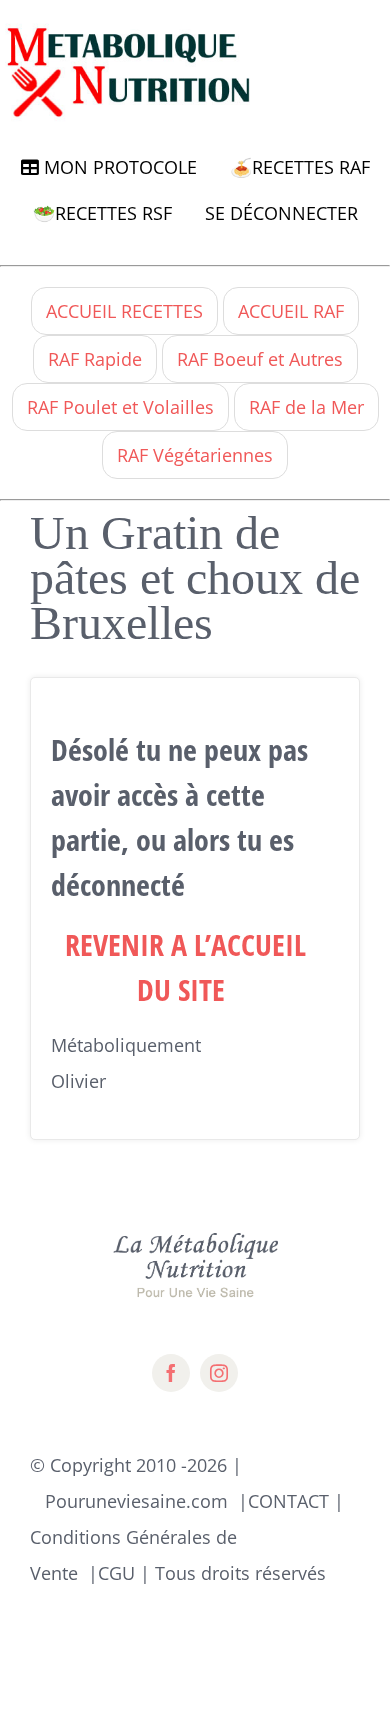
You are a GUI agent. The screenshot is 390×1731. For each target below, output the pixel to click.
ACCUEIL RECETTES (124, 311)
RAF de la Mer (306, 407)
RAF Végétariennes (195, 455)
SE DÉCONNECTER (281, 213)
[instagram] (219, 1373)
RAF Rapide (95, 359)
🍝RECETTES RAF (300, 167)
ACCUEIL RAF (291, 311)
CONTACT (288, 1501)
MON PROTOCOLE (118, 167)
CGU (116, 1573)
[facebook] (171, 1373)
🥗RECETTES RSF (102, 213)
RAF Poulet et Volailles (120, 407)
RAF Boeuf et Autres (260, 359)
